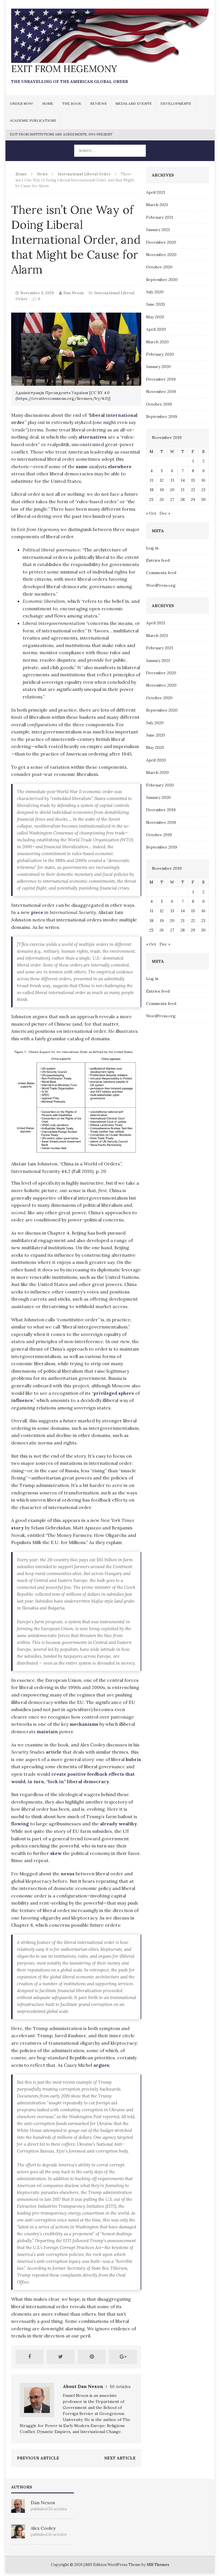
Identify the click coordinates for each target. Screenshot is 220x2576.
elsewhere (120, 466)
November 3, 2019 (37, 293)
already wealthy (118, 1824)
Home (48, 103)
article (54, 1752)
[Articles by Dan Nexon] (18, 2510)
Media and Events (133, 103)
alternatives (93, 437)
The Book (72, 103)
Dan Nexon (73, 293)
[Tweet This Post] (61, 2357)
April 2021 (156, 192)
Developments (176, 103)
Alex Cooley (43, 2528)
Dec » (165, 513)
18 (152, 490)
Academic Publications (33, 120)
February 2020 (160, 354)
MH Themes (158, 2565)
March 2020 (157, 342)
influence (22, 1400)
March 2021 (157, 205)
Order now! (21, 103)
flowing (20, 1824)
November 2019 (161, 392)
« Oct (151, 513)
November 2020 (161, 255)
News (42, 174)
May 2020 (155, 317)
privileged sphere (114, 1393)
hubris (133, 1759)
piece (37, 912)
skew (56, 1853)
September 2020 (162, 280)
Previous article (38, 2458)
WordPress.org (161, 585)
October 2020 (159, 267)
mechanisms (84, 1724)
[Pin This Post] (92, 2357)
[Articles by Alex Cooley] (18, 2535)
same (82, 466)
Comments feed (161, 573)
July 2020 (155, 292)
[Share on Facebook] (30, 2357)
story (17, 1528)
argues (101, 2065)
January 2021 (158, 230)
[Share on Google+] (123, 2357)
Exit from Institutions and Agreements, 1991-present (61, 134)
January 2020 (158, 367)
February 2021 (160, 217)
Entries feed (158, 560)
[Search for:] (110, 150)
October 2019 (159, 404)
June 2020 (156, 304)
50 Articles (120, 2387)
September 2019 (162, 417)
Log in (152, 548)
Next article (120, 2458)
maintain (47, 1731)
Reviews (98, 103)
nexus (68, 1874)
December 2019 (161, 379)
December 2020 (161, 242)
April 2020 (156, 329)
